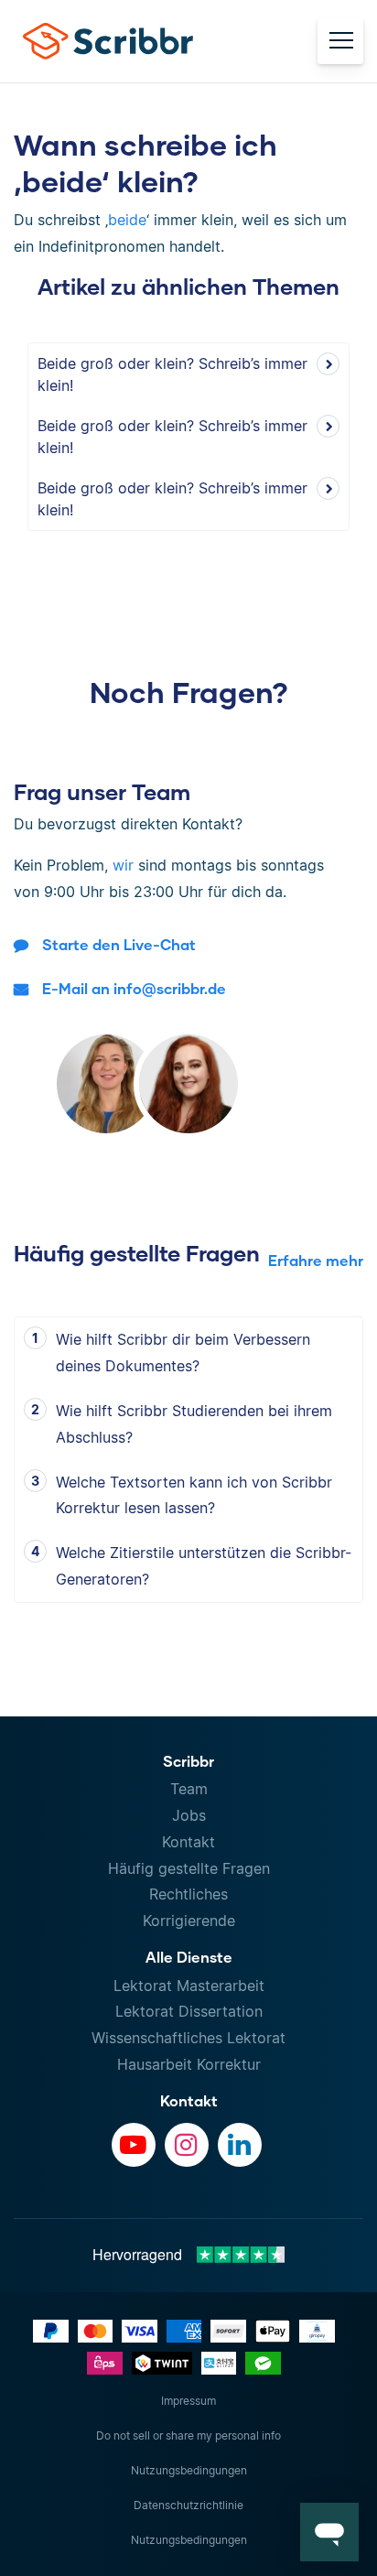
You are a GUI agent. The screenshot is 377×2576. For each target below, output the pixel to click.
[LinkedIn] (240, 2145)
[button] (329, 2532)
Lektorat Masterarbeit (189, 1986)
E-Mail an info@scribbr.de (134, 988)
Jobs (189, 1815)
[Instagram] (187, 2145)
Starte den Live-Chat (119, 944)
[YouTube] (134, 2145)
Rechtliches (188, 1894)
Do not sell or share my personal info (188, 2435)
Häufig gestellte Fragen (189, 1868)
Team (189, 1789)
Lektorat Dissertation (189, 2011)
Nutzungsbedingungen (189, 2470)
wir (123, 865)
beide (127, 220)
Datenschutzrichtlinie (188, 2505)
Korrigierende (189, 1921)
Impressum (188, 2401)
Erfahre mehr (316, 1260)
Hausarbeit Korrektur (189, 2064)
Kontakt (188, 1842)
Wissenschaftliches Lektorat (188, 2038)
